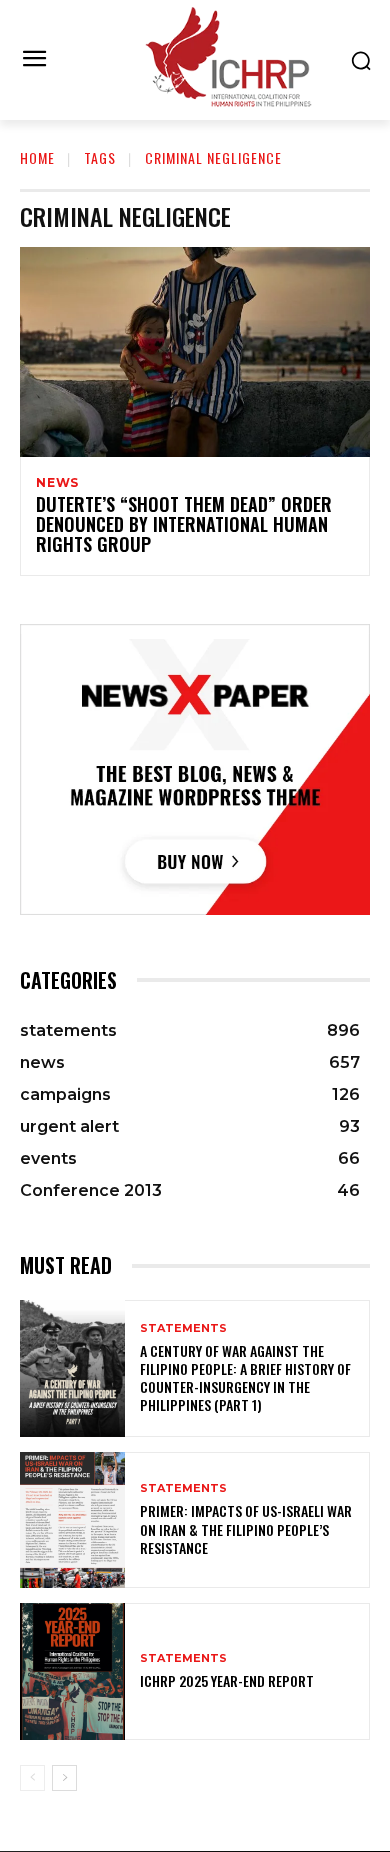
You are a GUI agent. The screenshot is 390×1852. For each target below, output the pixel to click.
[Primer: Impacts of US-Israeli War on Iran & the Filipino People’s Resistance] (72, 1520)
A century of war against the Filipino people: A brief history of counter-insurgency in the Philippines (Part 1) (245, 1378)
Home (37, 157)
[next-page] (64, 1778)
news (57, 483)
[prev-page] (32, 1778)
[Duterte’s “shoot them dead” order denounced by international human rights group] (195, 352)
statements (183, 1328)
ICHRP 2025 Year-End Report (227, 1680)
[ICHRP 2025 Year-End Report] (72, 1671)
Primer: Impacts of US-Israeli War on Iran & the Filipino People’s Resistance (246, 1528)
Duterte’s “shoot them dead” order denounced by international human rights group (184, 524)
